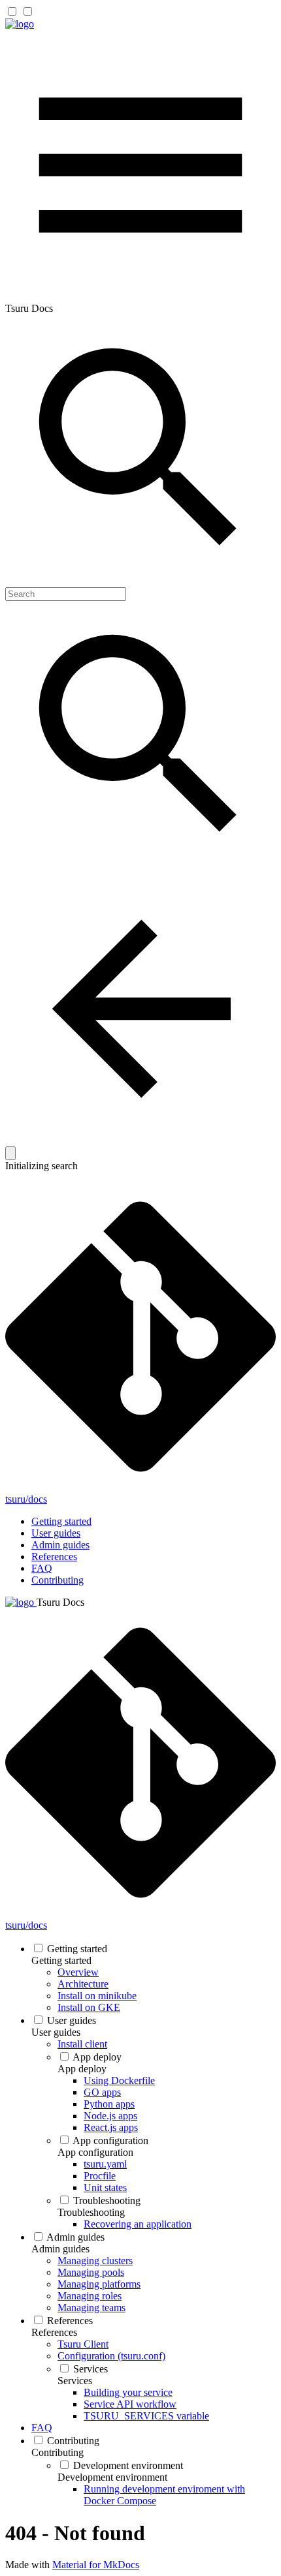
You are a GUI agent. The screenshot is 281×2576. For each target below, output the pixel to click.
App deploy (97, 2057)
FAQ (42, 1568)
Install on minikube (97, 1996)
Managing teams (91, 2308)
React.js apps (111, 2127)
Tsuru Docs (60, 1602)
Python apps (109, 2104)
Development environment (128, 2465)
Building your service (128, 2392)
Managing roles (90, 2296)
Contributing (58, 1580)
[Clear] (10, 1153)
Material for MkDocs (96, 2565)
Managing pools (91, 2272)
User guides (56, 1533)
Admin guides (60, 1545)
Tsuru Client (83, 2344)
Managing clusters (95, 2261)
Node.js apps (110, 2116)
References (54, 1556)
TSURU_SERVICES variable (146, 2416)
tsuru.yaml (105, 2164)
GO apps (102, 2092)
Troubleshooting (107, 2200)
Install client (82, 2044)
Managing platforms (99, 2284)
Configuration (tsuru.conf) (111, 2356)
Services (91, 2369)
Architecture (83, 1984)
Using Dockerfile (119, 2080)
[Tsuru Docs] (20, 24)
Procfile (100, 2176)
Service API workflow (130, 2404)
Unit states (105, 2187)
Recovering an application (138, 2224)
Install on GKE (89, 2007)
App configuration (110, 2140)
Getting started (61, 1521)
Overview (78, 1972)
